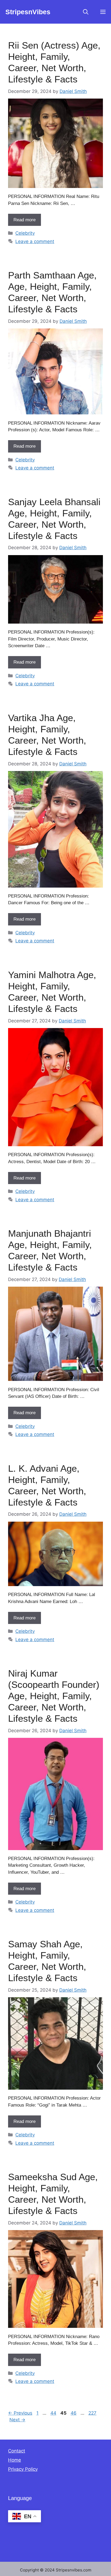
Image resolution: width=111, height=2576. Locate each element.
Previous (20, 2413)
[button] (86, 12)
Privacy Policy (23, 2469)
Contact (17, 2451)
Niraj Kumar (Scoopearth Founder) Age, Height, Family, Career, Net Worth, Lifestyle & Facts (54, 1696)
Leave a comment (35, 241)
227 (93, 2413)
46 (74, 2413)
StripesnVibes (28, 12)
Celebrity (25, 233)
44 (54, 2413)
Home (15, 2460)
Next (17, 2420)
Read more (25, 220)
